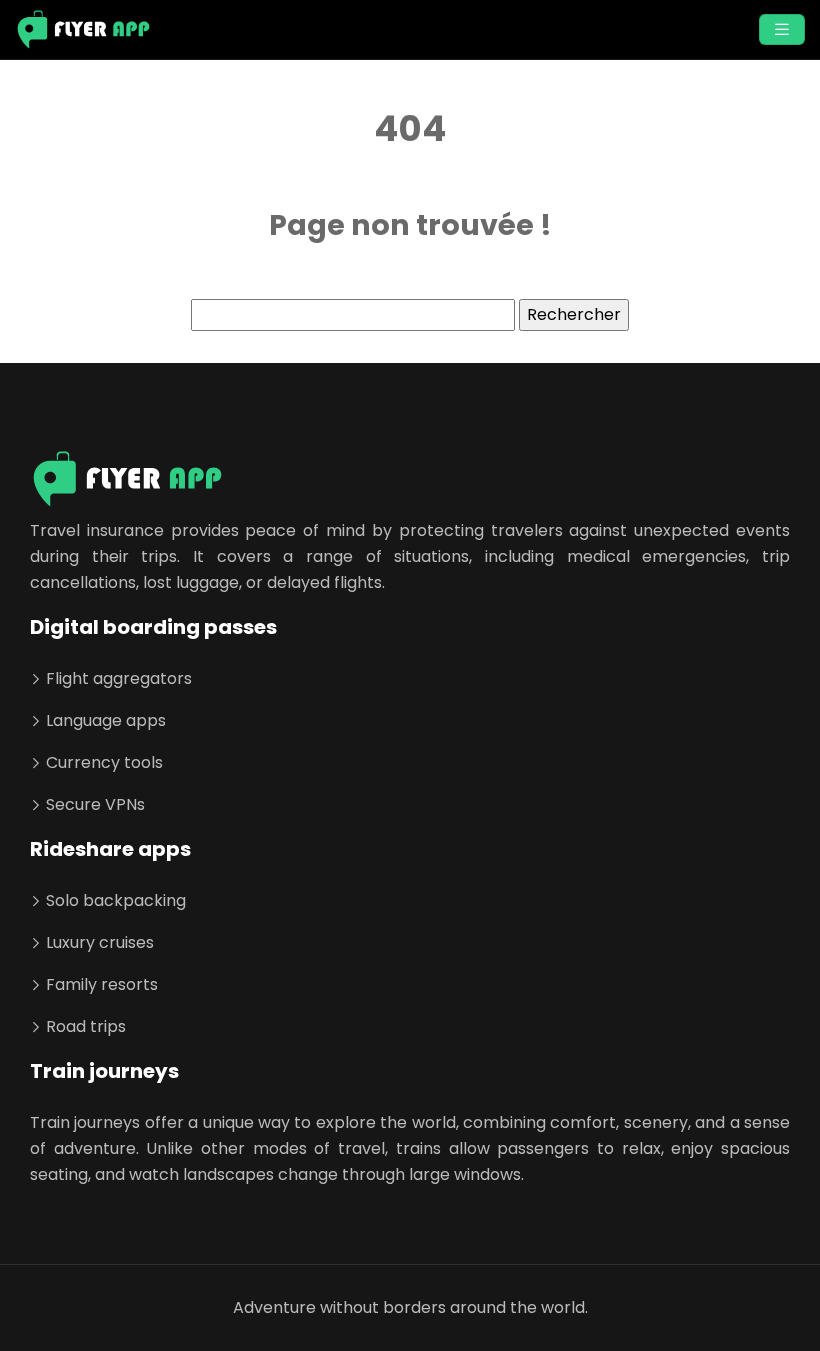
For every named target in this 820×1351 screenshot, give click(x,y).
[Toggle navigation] (782, 29)
